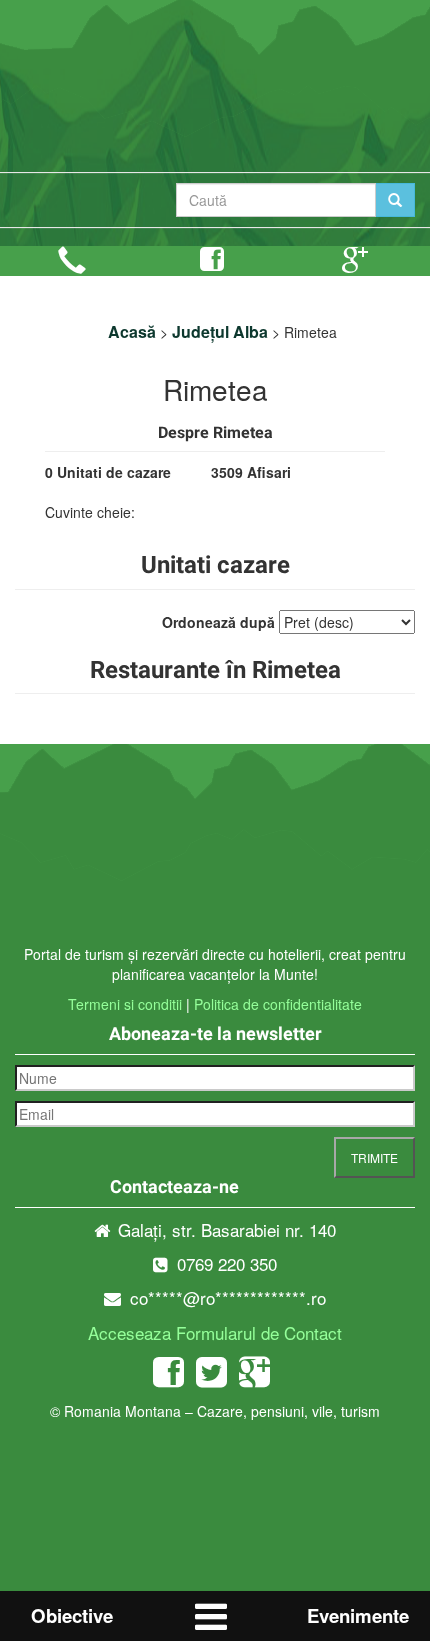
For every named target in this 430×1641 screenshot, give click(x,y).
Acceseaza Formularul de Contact (215, 1332)
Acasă (132, 331)
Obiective (72, 1615)
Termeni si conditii (125, 1004)
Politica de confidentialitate (278, 1004)
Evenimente (358, 1615)
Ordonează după (218, 622)
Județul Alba (220, 331)
